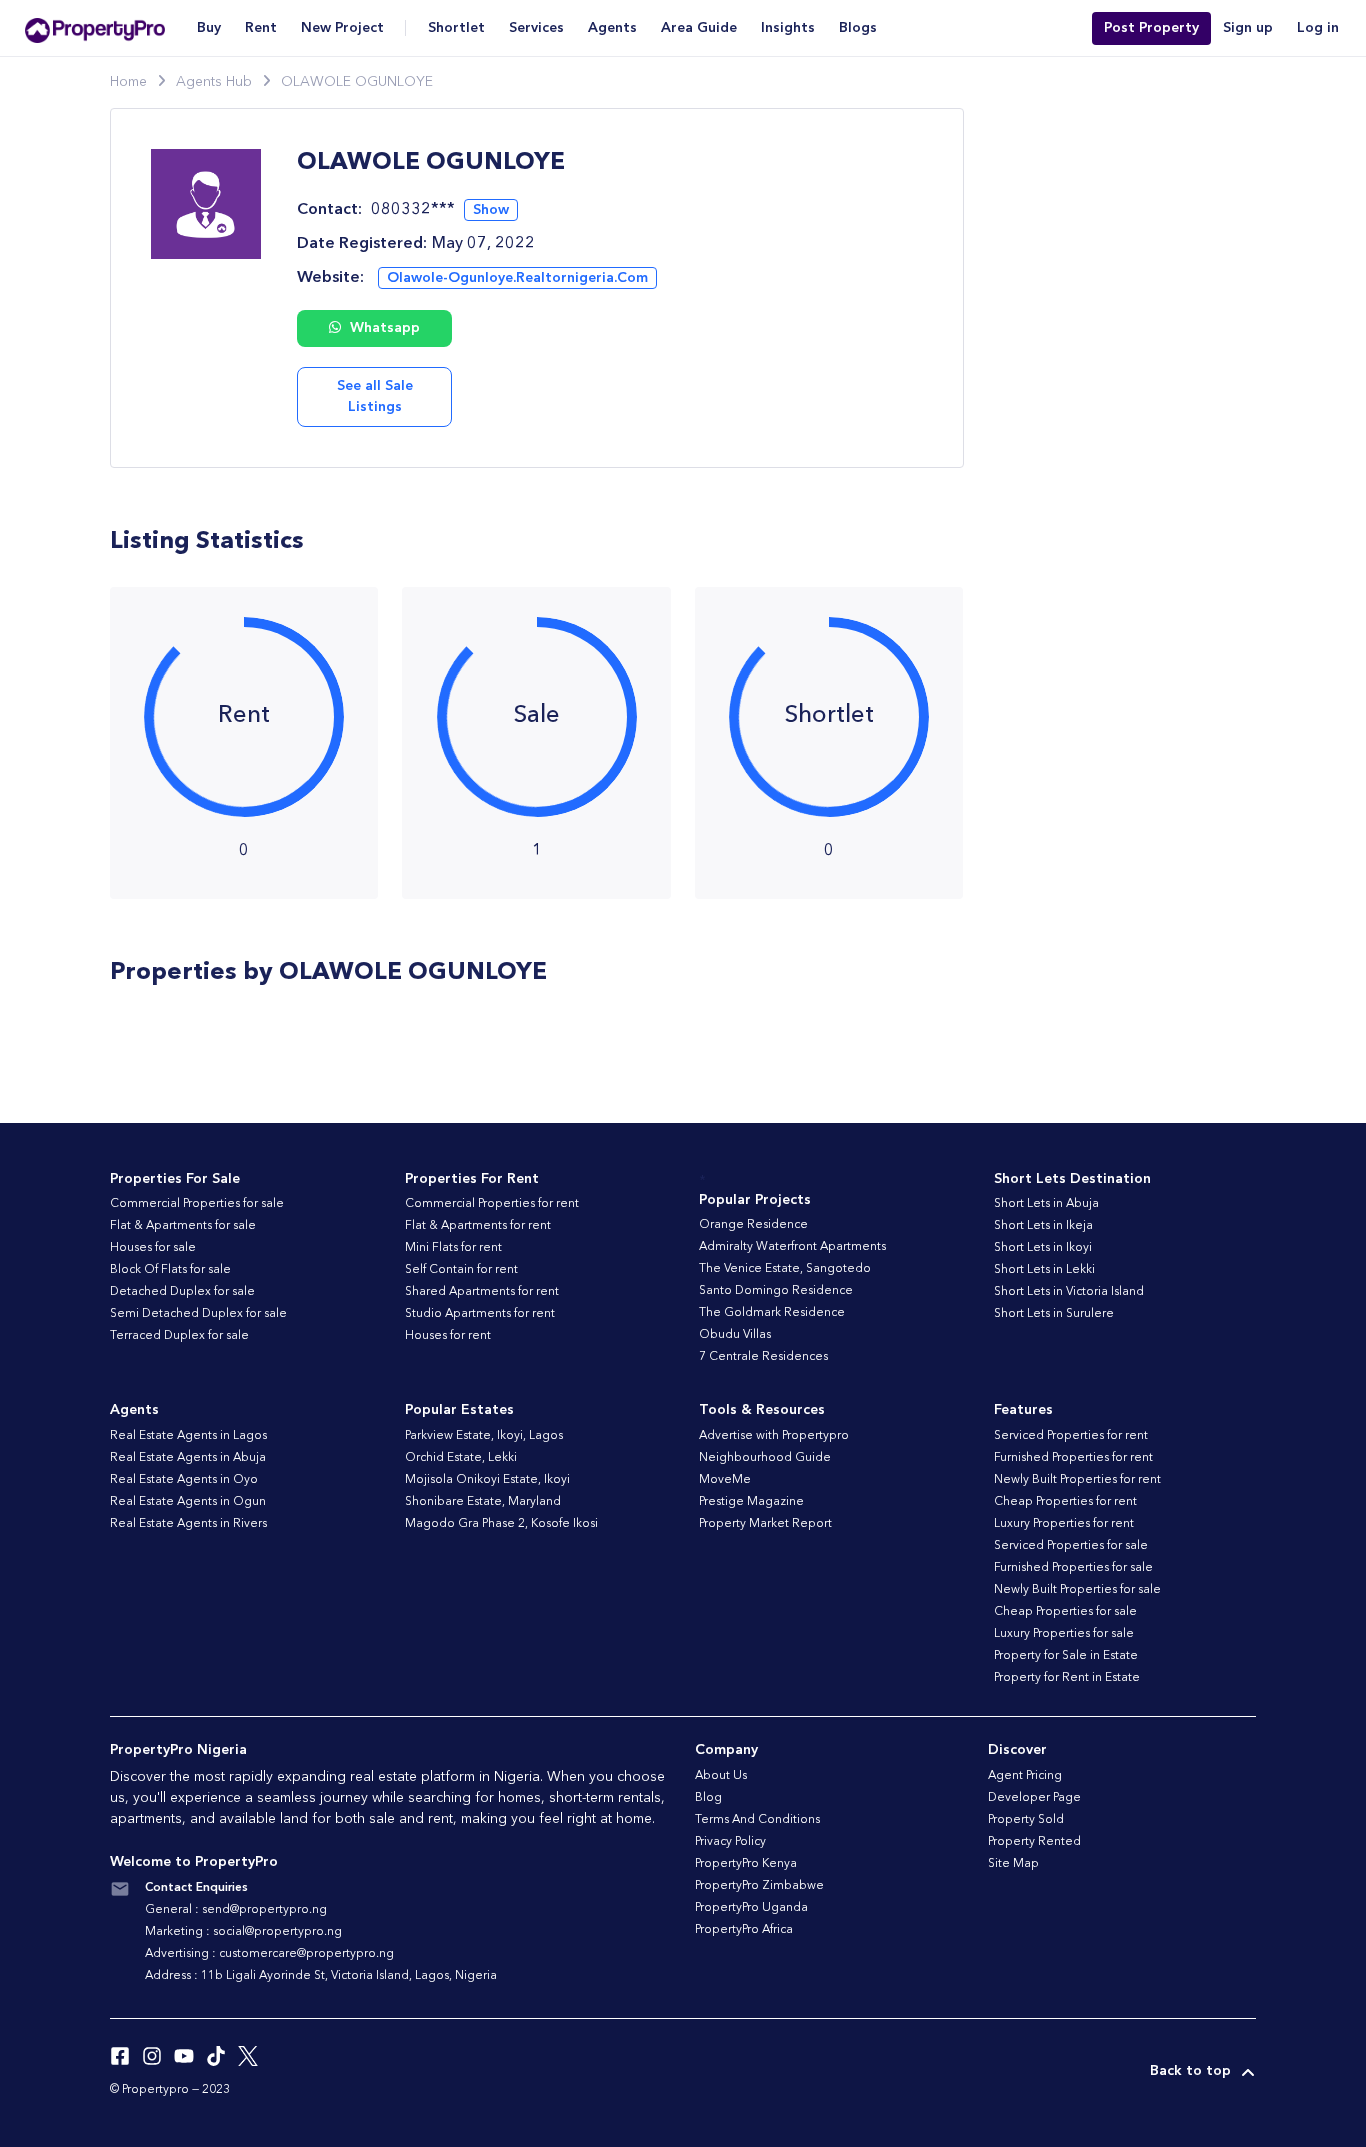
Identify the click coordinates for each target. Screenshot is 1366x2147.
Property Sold (1026, 1820)
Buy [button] (209, 28)
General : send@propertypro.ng (236, 1910)
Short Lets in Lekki (1044, 1270)
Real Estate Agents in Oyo (184, 1480)
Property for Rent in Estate (1067, 1678)
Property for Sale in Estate (1066, 1656)
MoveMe (725, 1480)
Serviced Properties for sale (1071, 1546)
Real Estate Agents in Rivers (188, 1524)
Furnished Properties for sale (1073, 1568)
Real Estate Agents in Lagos (188, 1436)
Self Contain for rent (461, 1270)
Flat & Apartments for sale (183, 1226)
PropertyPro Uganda (751, 1908)
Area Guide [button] (699, 28)
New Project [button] (342, 28)
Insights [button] (788, 28)
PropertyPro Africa (744, 1930)
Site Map (1013, 1864)
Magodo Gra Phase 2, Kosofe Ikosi (501, 1524)
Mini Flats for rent (453, 1248)
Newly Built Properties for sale (1077, 1590)
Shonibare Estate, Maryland (483, 1502)
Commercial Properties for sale (197, 1204)
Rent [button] (261, 28)
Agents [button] (612, 28)
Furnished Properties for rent (1073, 1458)
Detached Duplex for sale (182, 1292)
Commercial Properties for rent (492, 1204)
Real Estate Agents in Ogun (188, 1502)
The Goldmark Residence (772, 1313)
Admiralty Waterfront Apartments (792, 1247)
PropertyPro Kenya (746, 1864)
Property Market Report (765, 1524)
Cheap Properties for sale (1065, 1612)
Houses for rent (448, 1336)
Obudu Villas (735, 1335)
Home (128, 82)
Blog (708, 1798)
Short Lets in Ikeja (1043, 1226)
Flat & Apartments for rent (478, 1226)
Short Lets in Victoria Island (1069, 1292)
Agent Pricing (1025, 1776)
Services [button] (536, 28)
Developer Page (1034, 1798)
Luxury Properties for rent (1064, 1524)
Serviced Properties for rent (1071, 1436)
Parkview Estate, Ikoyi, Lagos (484, 1436)
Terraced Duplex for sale (179, 1336)
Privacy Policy (730, 1842)
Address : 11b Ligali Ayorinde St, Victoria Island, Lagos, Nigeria (321, 1976)
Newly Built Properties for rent (1077, 1480)
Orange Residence (753, 1225)
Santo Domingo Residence (776, 1291)
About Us (721, 1776)
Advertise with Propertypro (774, 1436)
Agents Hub (214, 82)
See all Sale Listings (375, 396)
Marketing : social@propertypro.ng (243, 1932)
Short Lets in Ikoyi (1043, 1248)
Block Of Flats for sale (170, 1270)
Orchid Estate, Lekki (461, 1458)
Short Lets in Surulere (1054, 1314)
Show (491, 210)
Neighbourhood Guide (765, 1458)
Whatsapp (383, 328)
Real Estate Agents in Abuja (188, 1458)
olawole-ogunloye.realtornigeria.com (517, 278)
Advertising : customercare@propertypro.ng (269, 1954)
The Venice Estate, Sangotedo (785, 1269)
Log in (1318, 28)
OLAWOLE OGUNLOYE (357, 82)
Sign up (1248, 28)
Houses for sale (153, 1248)
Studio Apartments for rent (480, 1314)
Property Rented (1034, 1842)
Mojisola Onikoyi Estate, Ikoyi (487, 1480)
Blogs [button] (858, 28)
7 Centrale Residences (763, 1357)
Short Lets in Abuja (1046, 1204)
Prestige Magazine (751, 1502)
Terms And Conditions (757, 1820)
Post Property (1151, 28)
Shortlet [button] (456, 28)
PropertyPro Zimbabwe (759, 1886)
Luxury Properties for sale (1064, 1634)
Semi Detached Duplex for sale (198, 1314)
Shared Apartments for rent (482, 1292)
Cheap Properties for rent (1065, 1502)
